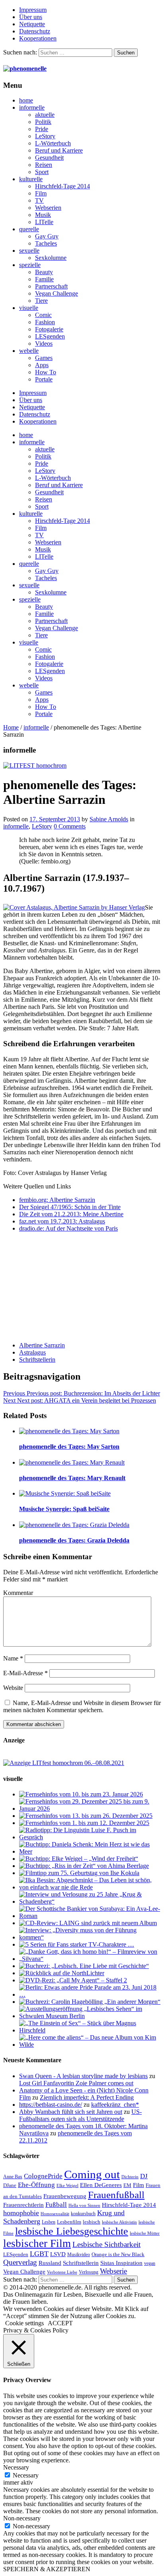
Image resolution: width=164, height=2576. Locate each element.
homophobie (21, 2213)
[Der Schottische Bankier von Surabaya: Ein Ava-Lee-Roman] (90, 1916)
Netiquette (32, 24)
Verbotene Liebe (62, 2272)
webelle (29, 351)
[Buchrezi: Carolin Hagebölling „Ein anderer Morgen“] (90, 2002)
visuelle (29, 308)
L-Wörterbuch (53, 143)
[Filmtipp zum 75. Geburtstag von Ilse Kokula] (79, 1873)
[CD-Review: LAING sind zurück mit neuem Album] (88, 1923)
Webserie (113, 2271)
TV (39, 200)
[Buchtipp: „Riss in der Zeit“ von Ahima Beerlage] (84, 1866)
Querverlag (20, 2262)
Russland (50, 2263)
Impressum (33, 10)
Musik (43, 215)
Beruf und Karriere (59, 150)
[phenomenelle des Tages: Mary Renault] (72, 1462)
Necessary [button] (16, 2467)
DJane (10, 2185)
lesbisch (92, 2222)
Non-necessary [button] (22, 2518)
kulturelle (31, 179)
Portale (44, 379)
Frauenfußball (116, 2195)
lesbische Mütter (145, 2233)
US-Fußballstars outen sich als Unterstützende (80, 2115)
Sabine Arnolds (109, 819)
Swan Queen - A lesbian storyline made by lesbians (83, 2076)
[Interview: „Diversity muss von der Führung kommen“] (90, 1937)
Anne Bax (13, 2177)
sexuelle (29, 251)
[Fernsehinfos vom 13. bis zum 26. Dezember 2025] (86, 1816)
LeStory (45, 136)
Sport (42, 172)
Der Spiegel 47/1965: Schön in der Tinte (70, 1207)
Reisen (44, 165)
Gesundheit (49, 158)
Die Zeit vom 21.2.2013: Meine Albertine (71, 1214)
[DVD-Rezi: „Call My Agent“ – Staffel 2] (73, 1980)
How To (46, 372)
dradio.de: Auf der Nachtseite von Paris (68, 1228)
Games (44, 358)
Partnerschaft (51, 286)
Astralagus (32, 1352)
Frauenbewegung (65, 2196)
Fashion (45, 322)
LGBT (39, 2254)
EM (127, 2185)
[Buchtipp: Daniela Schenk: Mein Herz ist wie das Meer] (90, 1851)
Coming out (92, 2174)
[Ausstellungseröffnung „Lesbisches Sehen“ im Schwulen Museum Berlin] (90, 2016)
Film (41, 193)
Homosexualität (55, 2214)
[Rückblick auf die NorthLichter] (62, 1973)
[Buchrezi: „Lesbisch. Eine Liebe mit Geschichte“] (84, 1966)
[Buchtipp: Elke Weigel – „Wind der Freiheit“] (79, 1859)
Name (13, 1658)
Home (11, 727)
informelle (32, 107)
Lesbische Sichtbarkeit (106, 2244)
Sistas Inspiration (121, 2263)
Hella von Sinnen (84, 2205)
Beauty (44, 272)
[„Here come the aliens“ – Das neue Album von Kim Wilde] (90, 2045)
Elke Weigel (67, 2186)
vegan (150, 2263)
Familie (44, 279)
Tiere (41, 301)
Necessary (26, 2475)
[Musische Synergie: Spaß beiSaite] (65, 1493)
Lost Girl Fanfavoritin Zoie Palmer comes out (76, 2083)
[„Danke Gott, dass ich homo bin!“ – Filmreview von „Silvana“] (90, 1959)
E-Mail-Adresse (25, 1673)
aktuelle (45, 115)
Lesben (49, 2222)
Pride (42, 129)
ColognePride (43, 2176)
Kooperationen (38, 38)
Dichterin (130, 2177)
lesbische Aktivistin (119, 2222)
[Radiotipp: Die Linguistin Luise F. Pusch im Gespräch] (90, 1837)
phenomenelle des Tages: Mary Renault (72, 1478)
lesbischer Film (37, 2243)
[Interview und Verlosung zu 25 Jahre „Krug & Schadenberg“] (90, 1902)
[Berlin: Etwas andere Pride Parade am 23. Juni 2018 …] (90, 1994)
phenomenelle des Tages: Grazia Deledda (74, 1540)
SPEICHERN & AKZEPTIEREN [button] (47, 2569)
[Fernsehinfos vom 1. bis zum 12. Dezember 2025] (84, 1823)
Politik (43, 122)
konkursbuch (83, 2214)
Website (13, 1688)
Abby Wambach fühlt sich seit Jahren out (71, 2112)
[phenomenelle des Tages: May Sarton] (69, 1431)
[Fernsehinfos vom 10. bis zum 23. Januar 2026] (81, 1794)
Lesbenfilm (69, 2222)
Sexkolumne (51, 258)
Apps (42, 365)
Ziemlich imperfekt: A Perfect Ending (87, 2097)
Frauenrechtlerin (23, 2205)
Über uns (31, 17)
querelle (29, 229)
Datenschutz (35, 31)
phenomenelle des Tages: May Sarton (69, 1447)
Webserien (48, 208)
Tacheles (46, 243)
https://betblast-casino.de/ (51, 2105)
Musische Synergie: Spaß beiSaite (64, 1509)
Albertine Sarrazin (42, 1345)
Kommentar (18, 1593)
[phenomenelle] (25, 69)
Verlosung (89, 2272)
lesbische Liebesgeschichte (72, 2231)
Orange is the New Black (118, 2254)
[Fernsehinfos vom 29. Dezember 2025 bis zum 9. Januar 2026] (90, 1809)
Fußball (56, 2205)
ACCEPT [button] (60, 2323)
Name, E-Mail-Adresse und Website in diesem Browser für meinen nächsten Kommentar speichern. (82, 1706)
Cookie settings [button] (24, 2323)
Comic (43, 315)
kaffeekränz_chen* (115, 2105)
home (26, 100)
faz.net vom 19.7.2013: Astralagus (62, 1221)
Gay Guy (47, 236)
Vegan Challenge (57, 293)
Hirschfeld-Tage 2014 (62, 186)
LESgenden (50, 336)
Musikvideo (79, 2255)
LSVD (58, 2254)
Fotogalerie (49, 329)
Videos (44, 344)
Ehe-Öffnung (36, 2185)
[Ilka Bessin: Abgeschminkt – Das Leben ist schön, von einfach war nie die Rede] (90, 1887)
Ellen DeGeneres (101, 2185)
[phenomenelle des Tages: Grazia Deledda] (74, 1525)
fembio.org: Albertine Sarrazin (57, 1200)
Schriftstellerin (37, 1360)
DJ (144, 2176)
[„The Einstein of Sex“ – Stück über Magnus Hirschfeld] (90, 2030)
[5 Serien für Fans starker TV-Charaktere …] (77, 1944)
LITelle (44, 222)
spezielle (30, 265)
